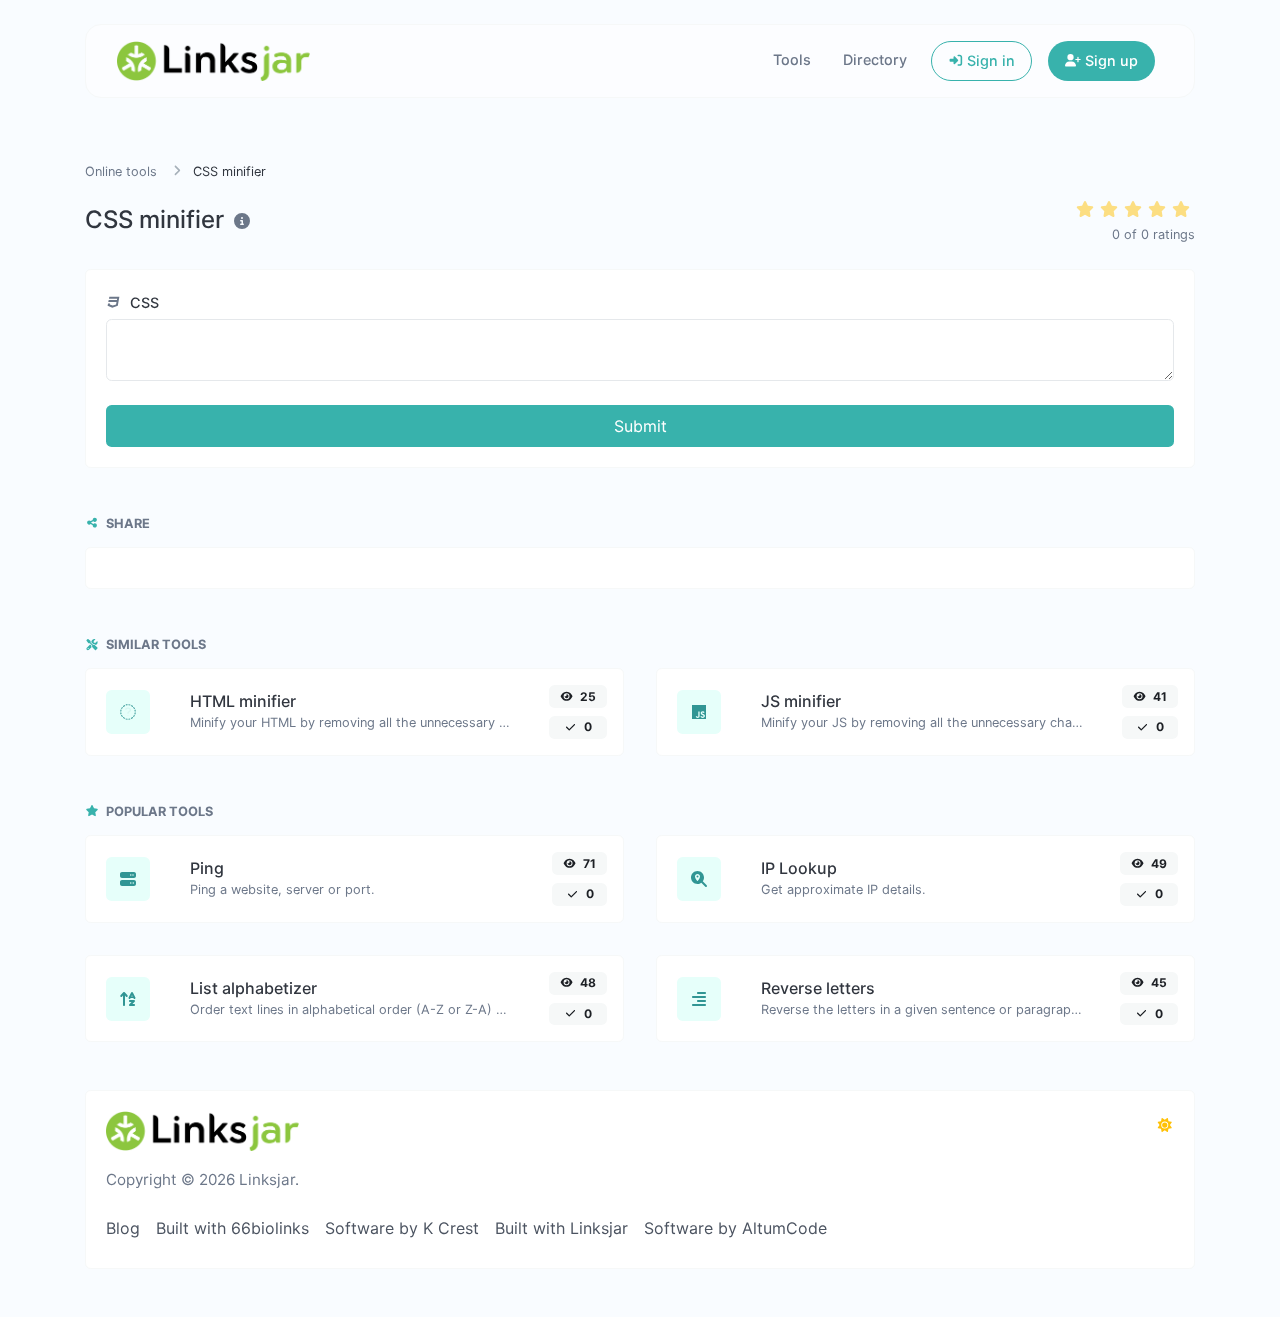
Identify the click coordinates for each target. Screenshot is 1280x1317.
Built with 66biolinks (232, 1228)
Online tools (121, 171)
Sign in (989, 60)
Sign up (1109, 60)
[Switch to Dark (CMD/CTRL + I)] (1165, 1125)
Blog (123, 1228)
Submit (640, 426)
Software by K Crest (402, 1228)
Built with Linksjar (561, 1228)
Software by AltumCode (735, 1228)
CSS (142, 302)
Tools (792, 59)
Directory (875, 59)
